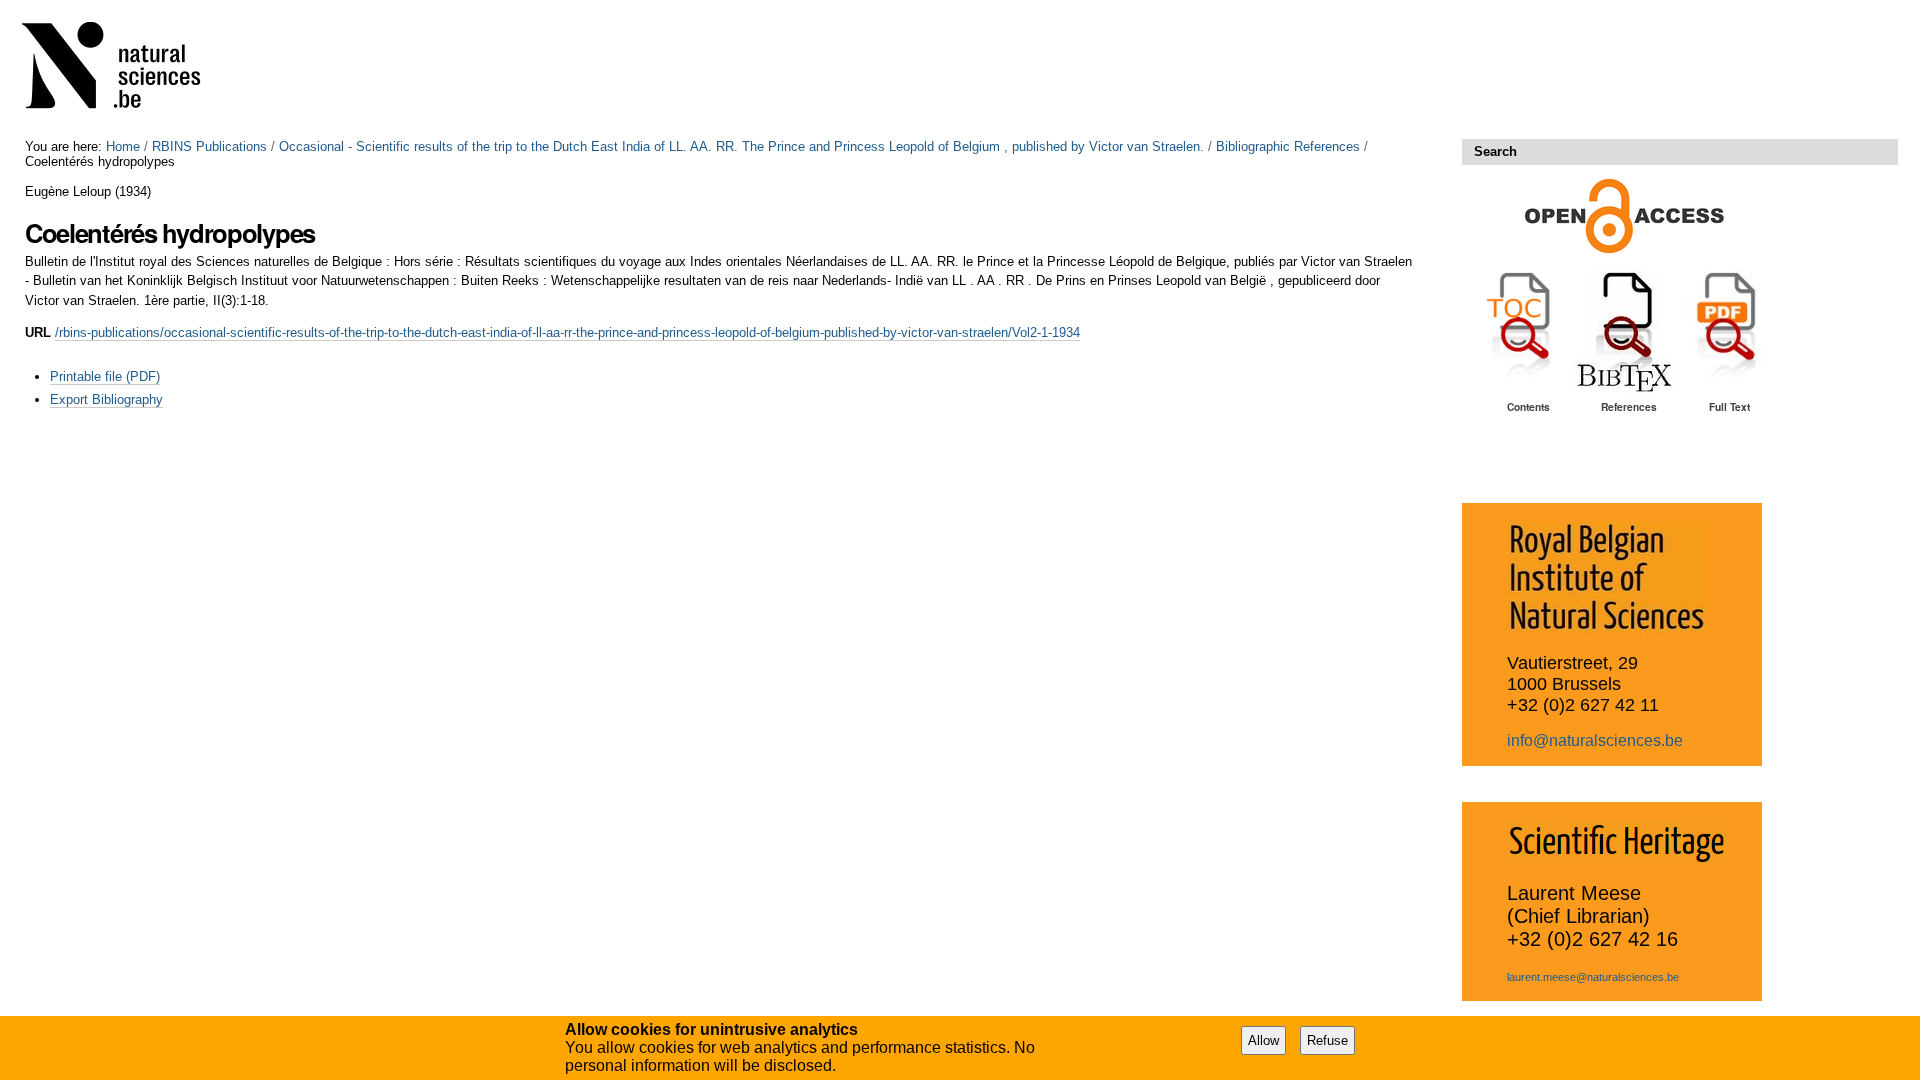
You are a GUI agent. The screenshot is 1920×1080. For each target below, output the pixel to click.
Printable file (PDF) (105, 376)
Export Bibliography (106, 399)
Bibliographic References (1288, 146)
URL (38, 332)
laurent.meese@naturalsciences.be (1593, 977)
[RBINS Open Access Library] (124, 69)
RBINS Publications (209, 146)
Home (123, 146)
